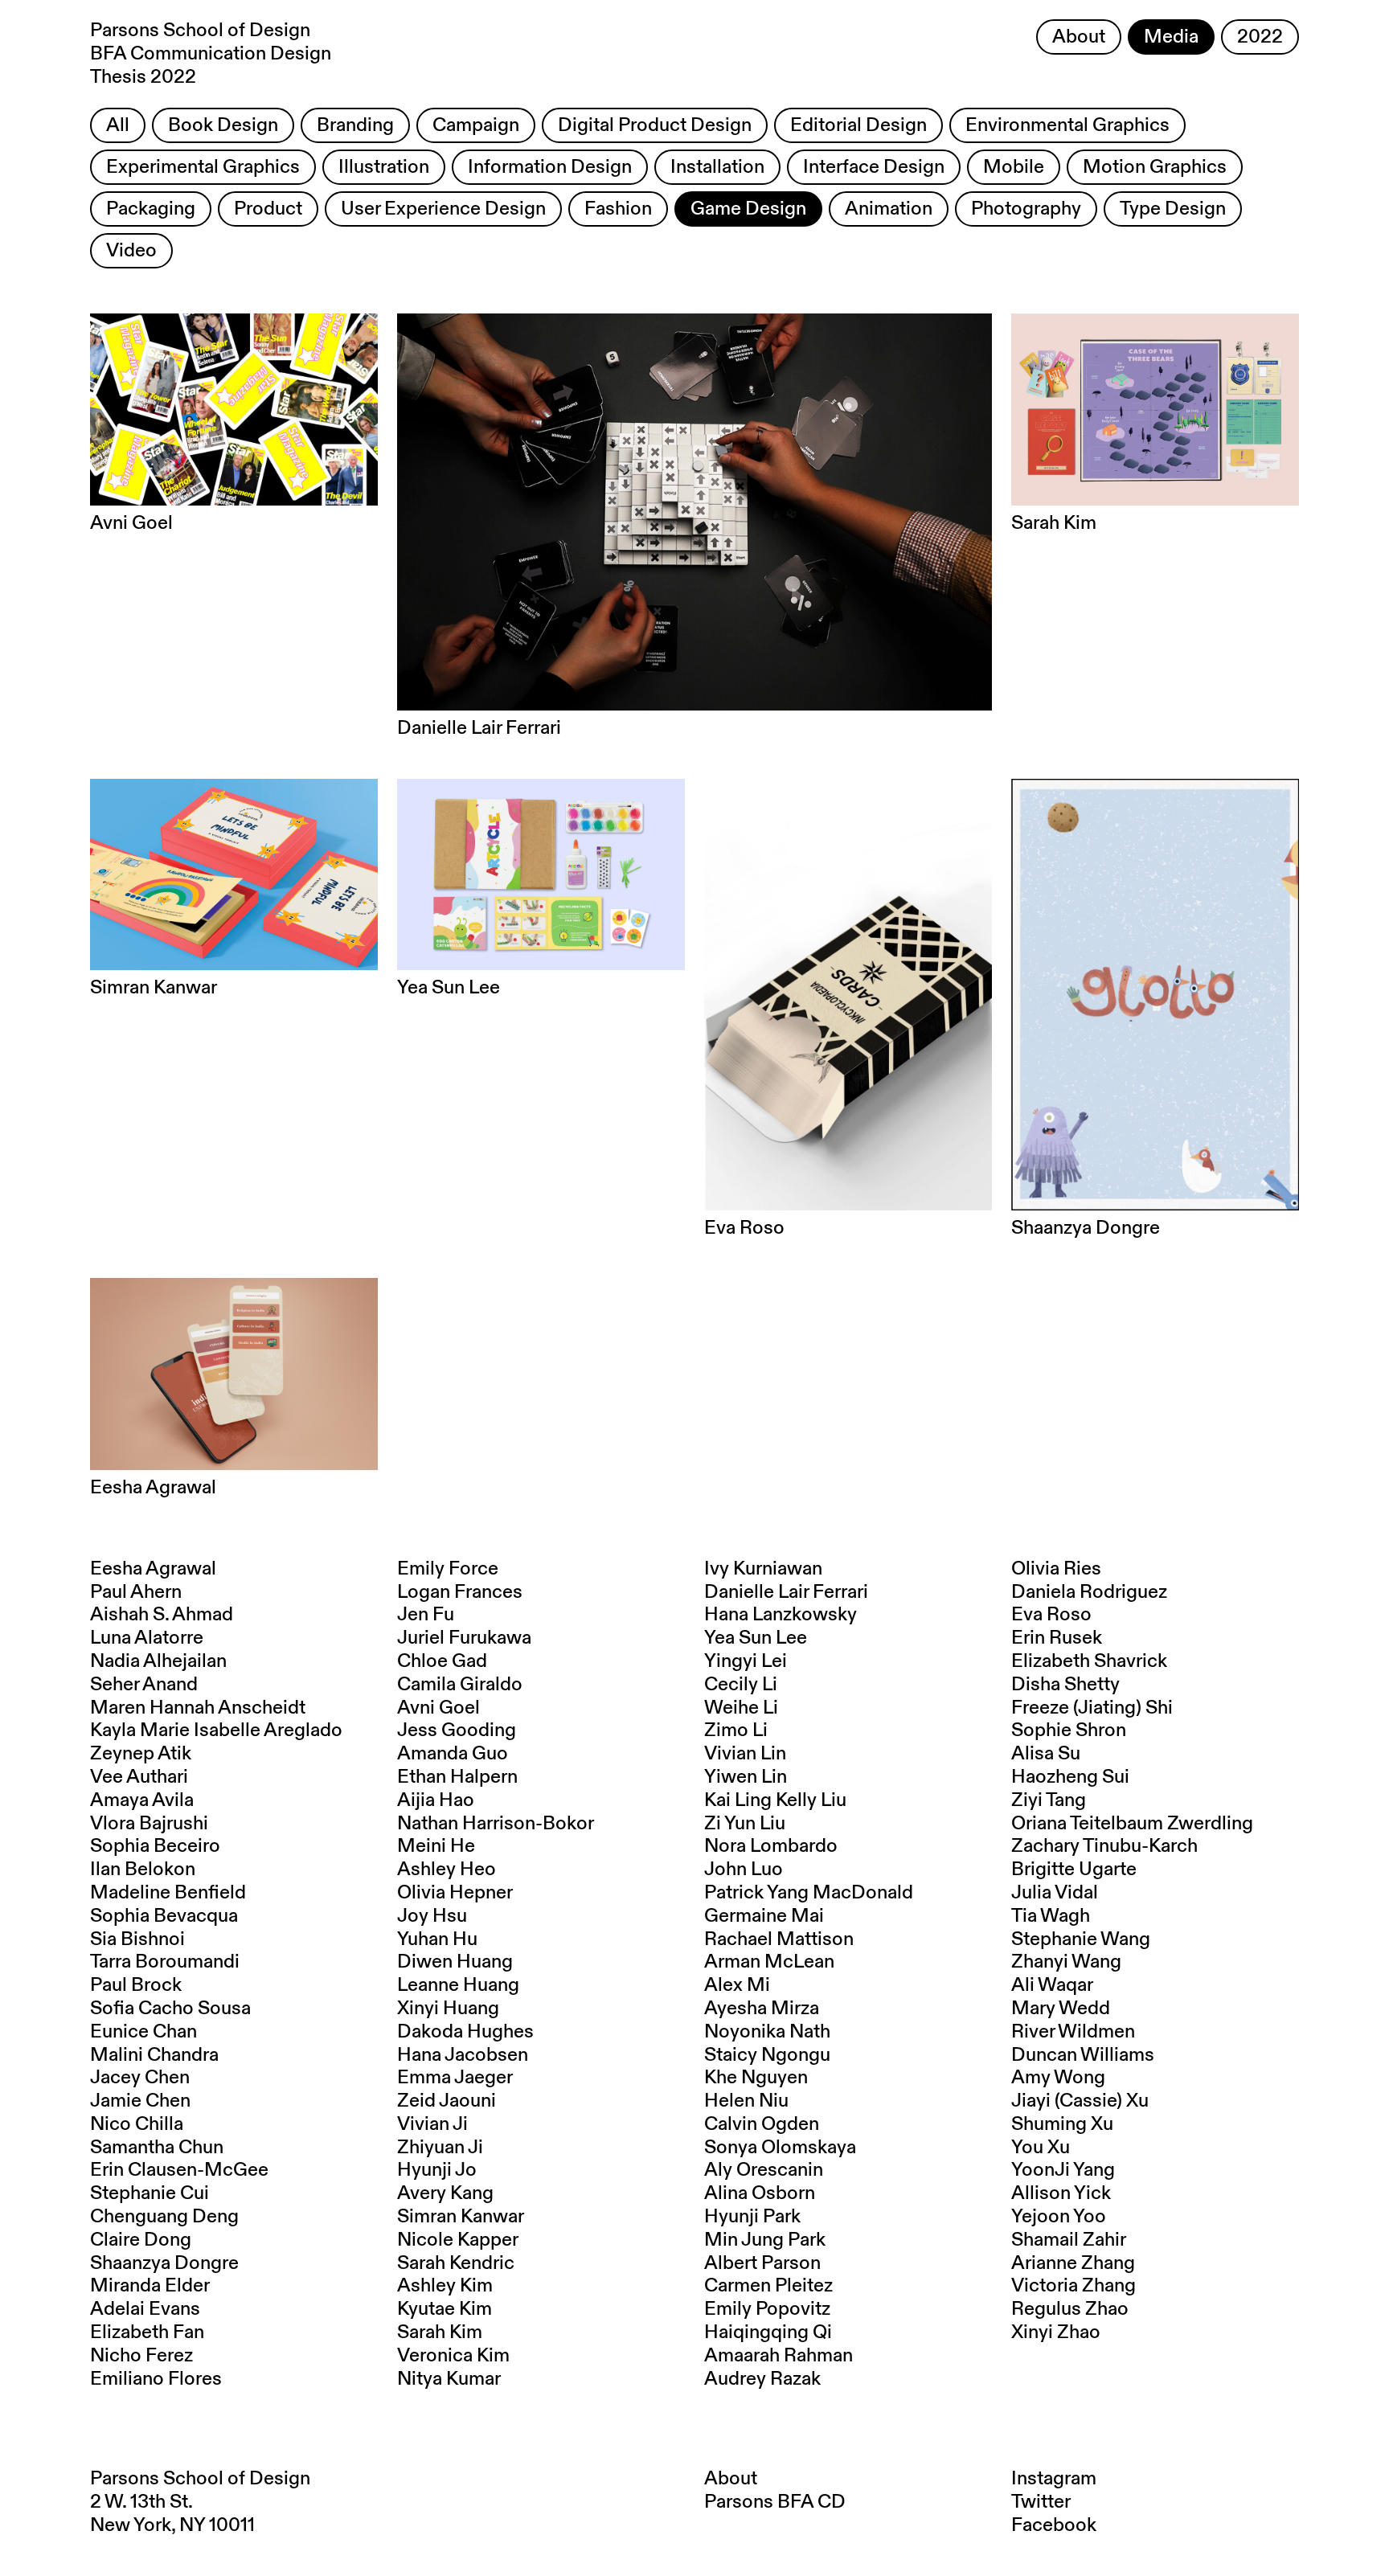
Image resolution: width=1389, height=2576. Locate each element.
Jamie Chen (140, 2101)
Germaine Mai (764, 1916)
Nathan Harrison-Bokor (496, 1824)
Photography (1026, 209)
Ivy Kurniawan (763, 1569)
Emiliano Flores (156, 2379)
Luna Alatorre (147, 1638)
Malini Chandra (154, 2055)
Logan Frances (460, 1592)
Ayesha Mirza (762, 2009)
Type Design (1173, 209)
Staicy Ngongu (767, 2055)
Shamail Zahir (1069, 2240)
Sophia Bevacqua (164, 1916)
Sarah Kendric (456, 2263)
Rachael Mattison (779, 1939)
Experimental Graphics (203, 167)
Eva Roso (1051, 1615)
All (118, 125)
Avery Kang (445, 2193)
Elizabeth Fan (147, 2332)
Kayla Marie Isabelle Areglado (216, 1730)
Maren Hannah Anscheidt (198, 1708)
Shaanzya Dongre (164, 2263)
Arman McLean (769, 1962)
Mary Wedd (1061, 2009)
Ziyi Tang (1049, 1800)
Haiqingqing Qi (768, 2332)
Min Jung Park (765, 2240)
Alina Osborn (760, 2193)
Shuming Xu (1062, 2124)
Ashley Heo (447, 1870)
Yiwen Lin (746, 1777)
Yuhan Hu (437, 1939)
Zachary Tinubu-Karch (1104, 1846)
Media (1171, 37)
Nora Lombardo (771, 1846)
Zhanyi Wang (1066, 1962)
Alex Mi (737, 1985)
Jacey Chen (140, 2078)
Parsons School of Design (200, 2479)
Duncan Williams (1083, 2055)
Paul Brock (136, 1985)
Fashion (618, 209)
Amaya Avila (142, 1800)
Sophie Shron (1069, 1730)
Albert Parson (762, 2263)
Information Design (550, 167)
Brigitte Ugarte (1074, 1870)
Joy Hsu (432, 1916)
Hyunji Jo (437, 2170)
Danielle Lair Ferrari (786, 1592)
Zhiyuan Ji (440, 2148)
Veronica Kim (453, 2356)
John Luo (744, 1870)
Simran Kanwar (461, 2217)
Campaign (476, 125)
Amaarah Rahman (778, 2356)
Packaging (151, 209)
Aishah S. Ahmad (162, 1615)
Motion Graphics (1155, 167)
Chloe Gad (442, 1661)
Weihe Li (741, 1708)
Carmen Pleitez (768, 2286)
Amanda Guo (453, 1754)
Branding (355, 125)
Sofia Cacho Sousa (170, 2009)
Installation (717, 167)
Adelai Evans (145, 2309)
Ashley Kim (445, 2286)
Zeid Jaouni (447, 2101)
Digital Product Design (655, 125)
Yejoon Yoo (1059, 2217)
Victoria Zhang (1074, 2286)
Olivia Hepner (455, 1893)
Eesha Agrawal (153, 1569)
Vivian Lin (745, 1754)
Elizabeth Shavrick (1089, 1661)
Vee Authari (139, 1777)
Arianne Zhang (1073, 2263)
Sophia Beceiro (155, 1846)
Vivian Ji (432, 2124)
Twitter (1041, 2502)
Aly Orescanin (764, 2170)
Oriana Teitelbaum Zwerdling (1132, 1824)
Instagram (1054, 2479)
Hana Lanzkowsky (781, 1615)
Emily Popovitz (767, 2309)
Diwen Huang (455, 1962)
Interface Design (874, 167)
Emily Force (448, 1569)
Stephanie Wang (1081, 1939)
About (1079, 37)
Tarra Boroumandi (165, 1962)
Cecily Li (741, 1685)
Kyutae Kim (445, 2309)
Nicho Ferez (141, 2356)
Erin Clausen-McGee (179, 2170)
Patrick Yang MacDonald (809, 1893)
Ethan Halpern (457, 1777)
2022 (1260, 37)
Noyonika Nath (767, 2032)
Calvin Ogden (762, 2124)
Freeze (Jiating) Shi (1092, 1708)
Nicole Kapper (458, 2240)
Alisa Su (1046, 1754)
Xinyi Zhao (1056, 2332)
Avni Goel (438, 1708)
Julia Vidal (1055, 1893)
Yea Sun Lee (756, 1638)
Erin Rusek (1057, 1638)
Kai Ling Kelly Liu (775, 1800)
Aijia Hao (436, 1800)
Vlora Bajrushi (149, 1824)
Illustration (384, 167)
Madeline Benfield (168, 1893)
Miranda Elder (150, 2286)
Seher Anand (144, 1685)
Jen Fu (426, 1615)
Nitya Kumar (449, 2379)
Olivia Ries (1056, 1569)
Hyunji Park (752, 2217)
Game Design (748, 209)
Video (131, 251)
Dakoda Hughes (465, 2032)
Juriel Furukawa (464, 1638)
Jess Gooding (457, 1730)
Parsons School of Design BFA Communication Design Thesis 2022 (211, 54)
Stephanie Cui (150, 2193)
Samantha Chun (157, 2148)
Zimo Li (736, 1730)
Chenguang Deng (164, 2217)
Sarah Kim (440, 2332)
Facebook (1054, 2525)
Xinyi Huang (448, 2009)
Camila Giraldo (460, 1685)
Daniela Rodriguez (1089, 1592)
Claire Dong (141, 2240)
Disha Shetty (1065, 1685)
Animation (889, 209)
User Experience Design (443, 209)
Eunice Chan (143, 2032)
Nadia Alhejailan (158, 1661)
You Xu (1041, 2148)
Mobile (1014, 167)
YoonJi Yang (1063, 2170)
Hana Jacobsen (463, 2055)
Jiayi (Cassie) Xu (1080, 2101)
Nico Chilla (137, 2124)
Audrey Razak (762, 2379)
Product (268, 209)
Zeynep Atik (141, 1754)
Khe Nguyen (756, 2078)
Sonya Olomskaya (780, 2148)
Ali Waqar (1052, 1985)
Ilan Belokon (143, 1870)
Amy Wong (1058, 2078)
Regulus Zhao (1070, 2309)
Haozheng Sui (1070, 1777)
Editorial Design (858, 125)
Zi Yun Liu (745, 1824)
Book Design (223, 125)
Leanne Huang (458, 1985)
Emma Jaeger (455, 2078)
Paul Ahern (136, 1592)
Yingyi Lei (746, 1661)
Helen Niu (746, 2101)
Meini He (436, 1846)
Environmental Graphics (1067, 125)
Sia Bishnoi (137, 1939)
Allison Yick (1061, 2193)
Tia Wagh (1051, 1916)
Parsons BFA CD (775, 2502)
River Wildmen (1073, 2032)
